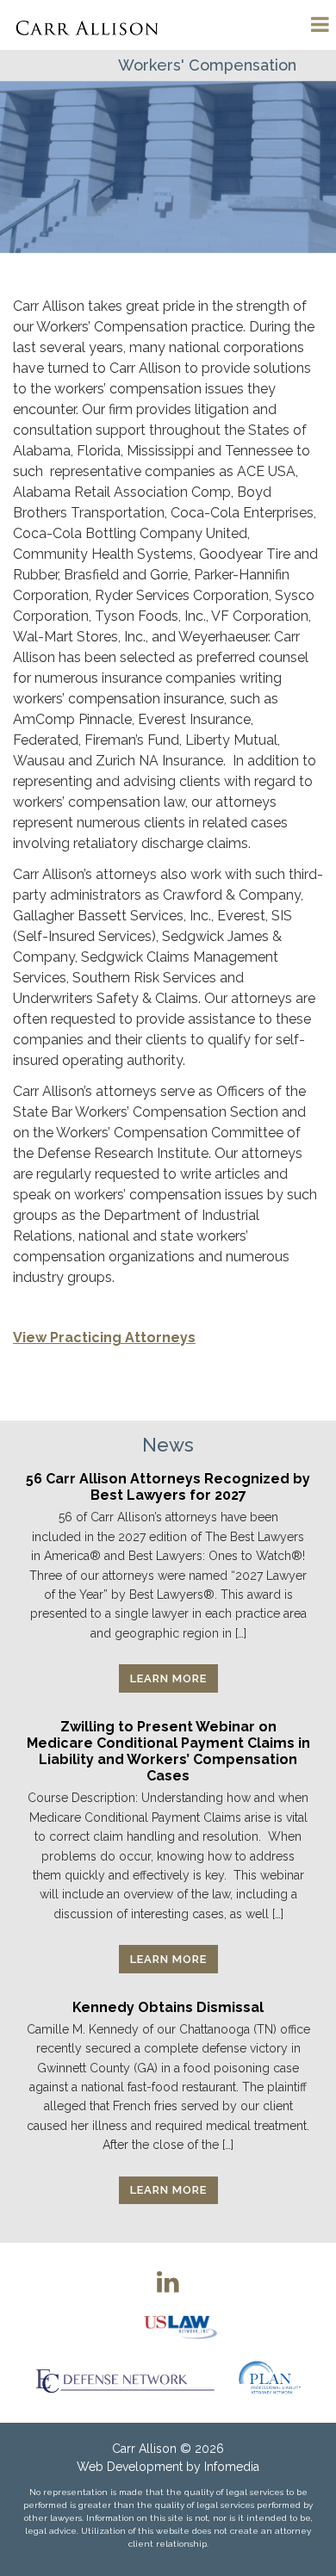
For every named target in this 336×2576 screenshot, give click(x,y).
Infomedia (232, 2467)
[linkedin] (168, 2282)
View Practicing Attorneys (104, 1338)
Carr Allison (144, 2449)
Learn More (168, 1678)
